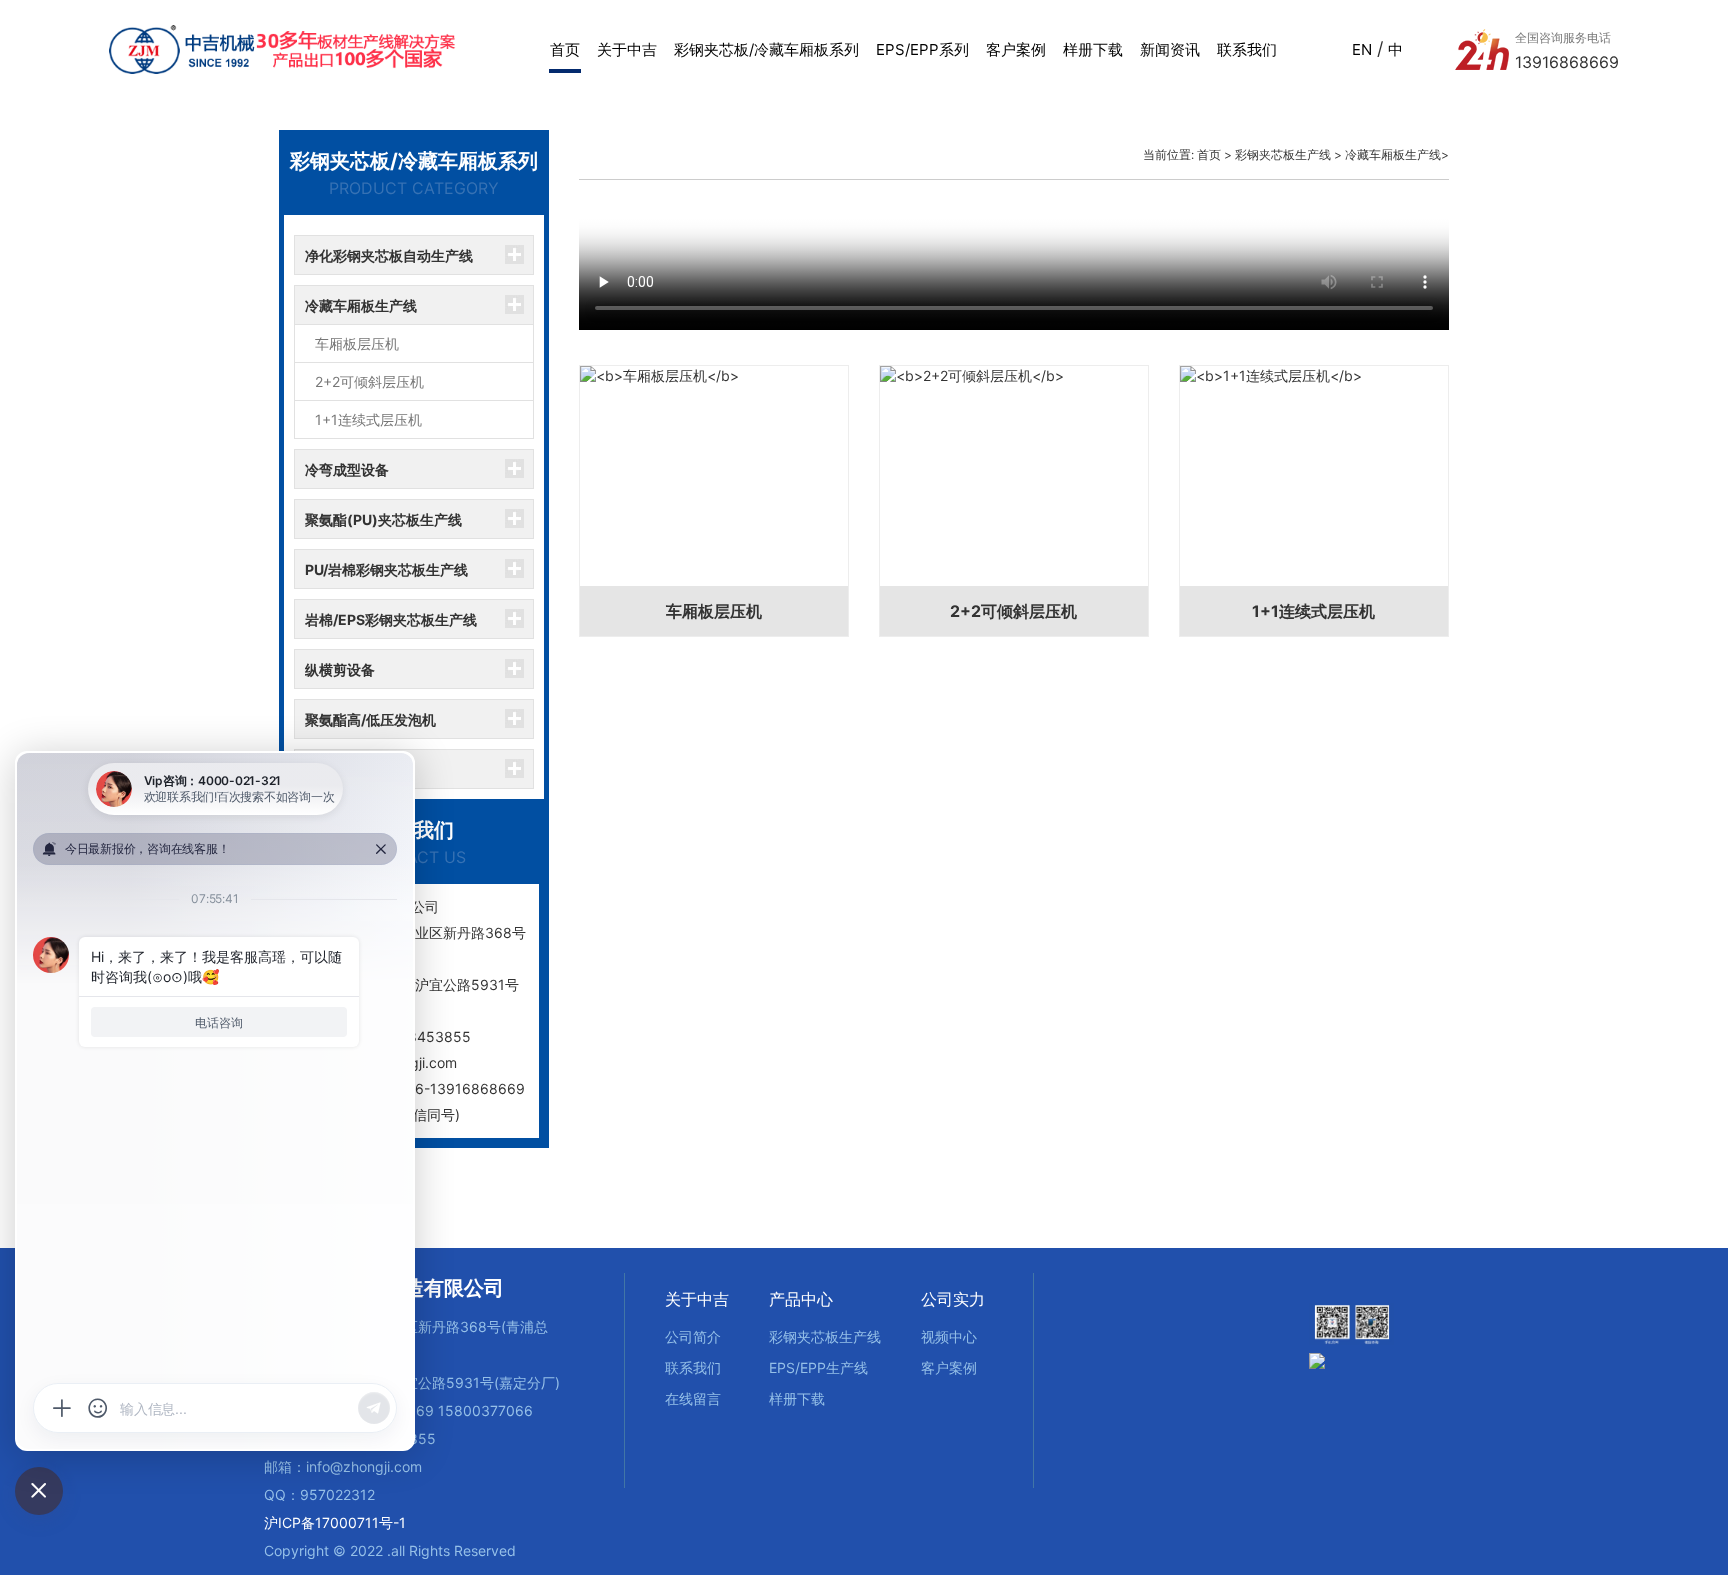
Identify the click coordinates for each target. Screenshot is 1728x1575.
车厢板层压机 (357, 343)
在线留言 (693, 1398)
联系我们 (1247, 49)
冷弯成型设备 (347, 469)
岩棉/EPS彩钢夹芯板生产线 (391, 619)
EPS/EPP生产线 (818, 1367)
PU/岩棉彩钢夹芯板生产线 (386, 569)
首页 (565, 49)
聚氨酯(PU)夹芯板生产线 (383, 519)
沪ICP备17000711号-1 (335, 1522)
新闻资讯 (1170, 49)
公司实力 (953, 1299)
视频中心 (949, 1336)
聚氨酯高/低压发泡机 (370, 719)
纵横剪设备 (340, 669)
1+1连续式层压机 (368, 419)
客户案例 (1016, 49)
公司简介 (693, 1336)
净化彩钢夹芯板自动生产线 (389, 255)
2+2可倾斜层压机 (369, 381)
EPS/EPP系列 (922, 49)
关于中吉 (627, 49)
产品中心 (801, 1299)
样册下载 (1093, 49)
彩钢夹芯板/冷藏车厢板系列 (766, 49)
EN (1362, 49)
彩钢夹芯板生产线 (1283, 154)
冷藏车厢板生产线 (361, 305)
